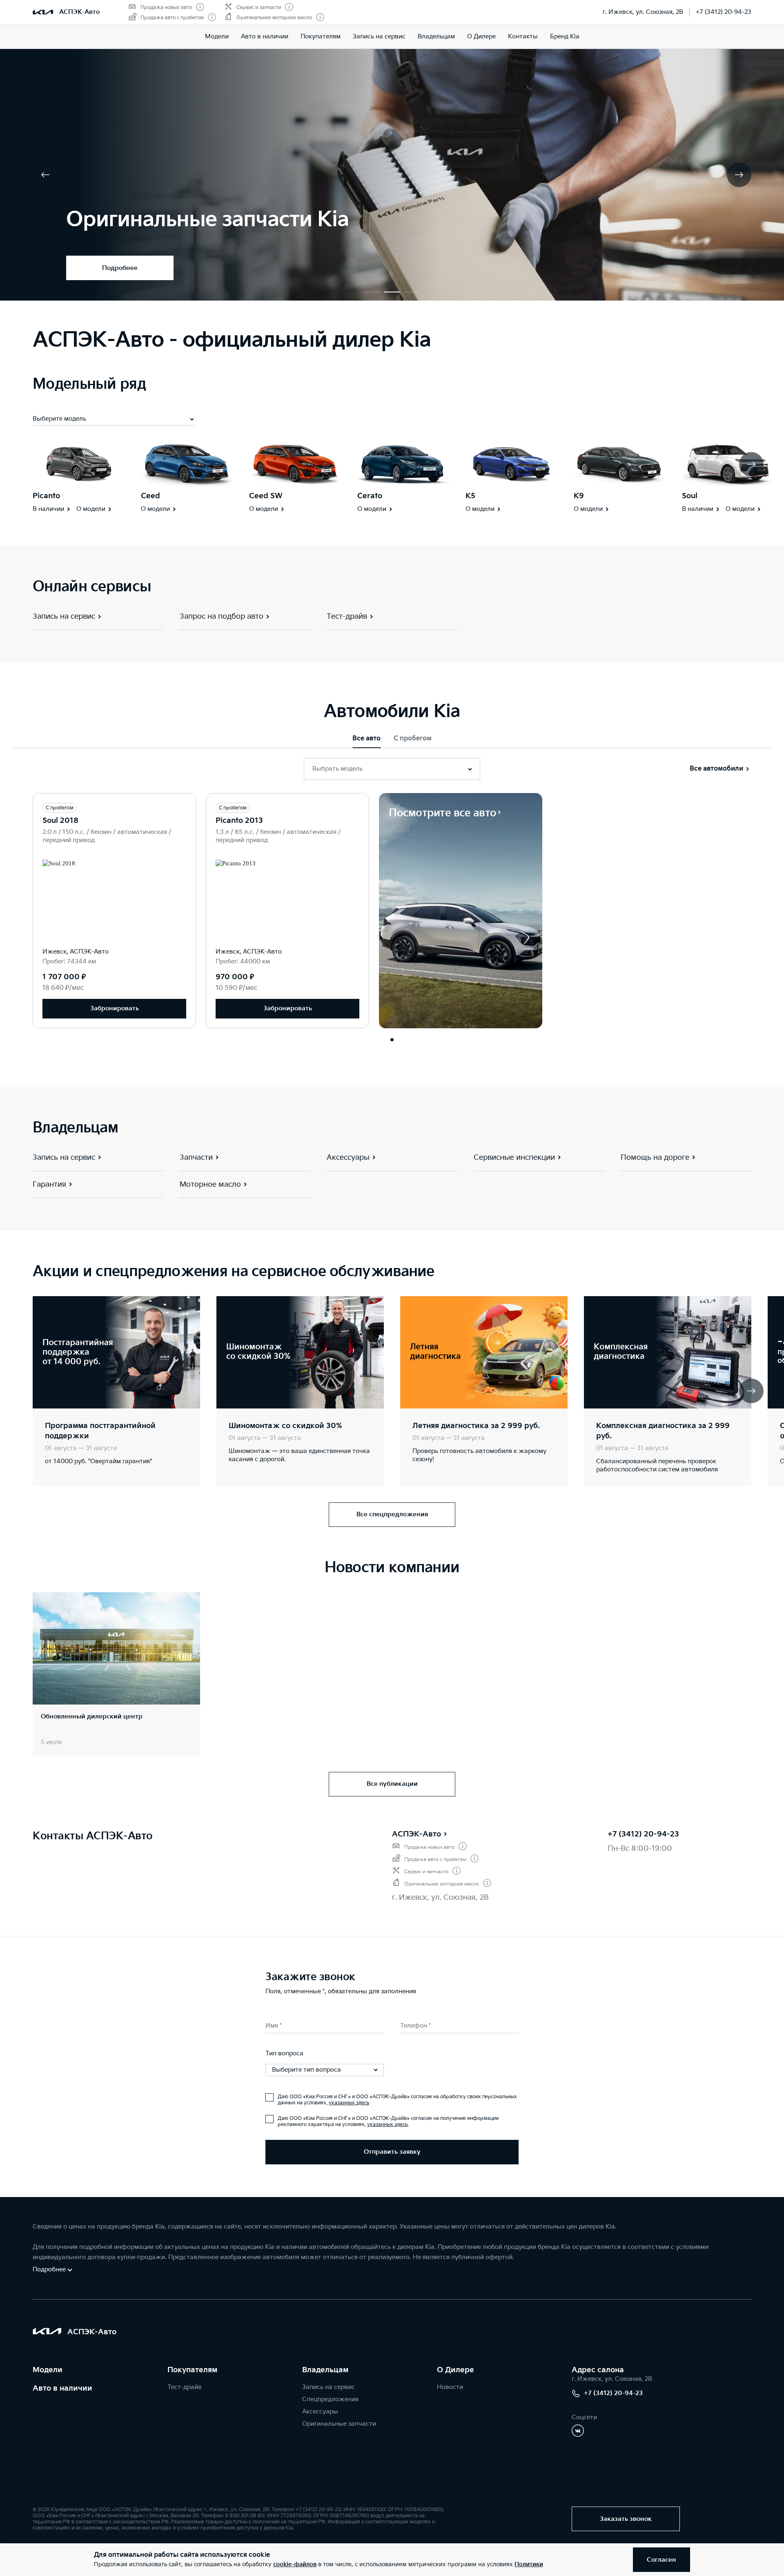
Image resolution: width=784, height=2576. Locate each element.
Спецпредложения (330, 2399)
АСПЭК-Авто (416, 1834)
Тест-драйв (185, 2387)
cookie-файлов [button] (295, 2564)
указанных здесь (349, 2103)
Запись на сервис (379, 37)
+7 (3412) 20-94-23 (724, 12)
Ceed (150, 496)
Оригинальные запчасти (339, 2424)
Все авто (366, 739)
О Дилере (481, 37)
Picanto (46, 496)
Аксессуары (320, 2412)
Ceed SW (266, 496)
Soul (690, 496)
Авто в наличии (265, 37)
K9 (579, 496)
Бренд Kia (565, 37)
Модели (217, 37)
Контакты (523, 37)
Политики (529, 2564)
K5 (470, 496)
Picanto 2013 (239, 821)
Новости (450, 2387)
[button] (372, 292)
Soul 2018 (60, 821)
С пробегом (413, 739)
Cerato (370, 496)
